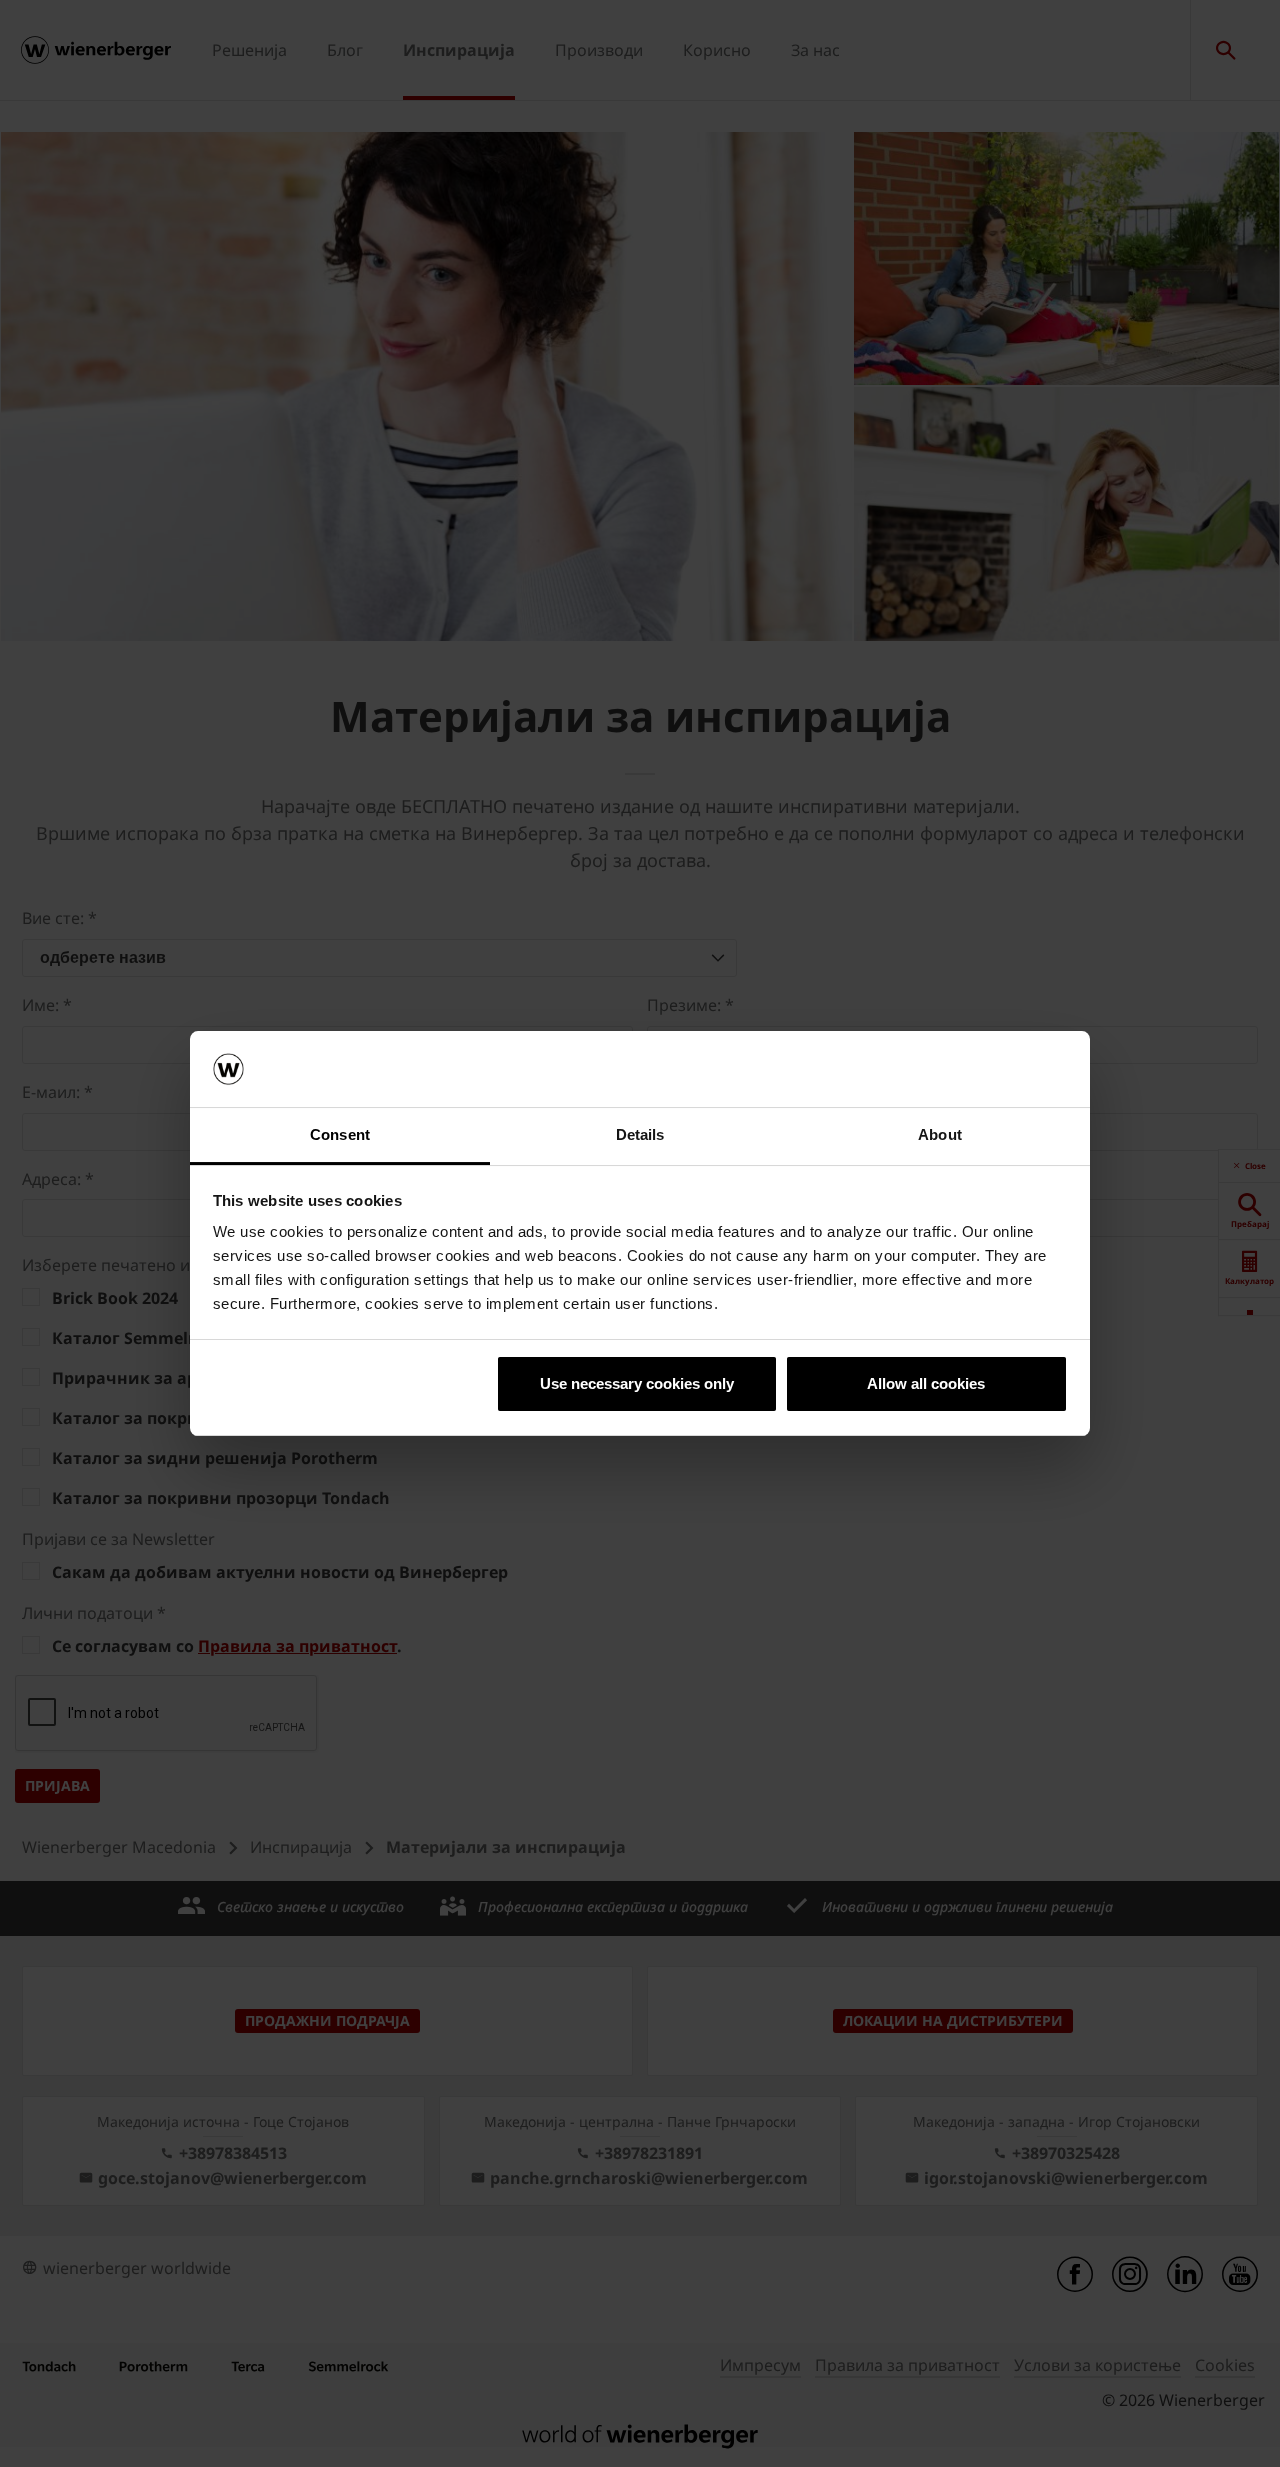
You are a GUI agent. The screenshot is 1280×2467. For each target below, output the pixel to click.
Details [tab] (640, 1134)
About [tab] (940, 1134)
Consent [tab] (340, 1134)
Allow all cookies (926, 1383)
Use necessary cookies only (637, 1383)
